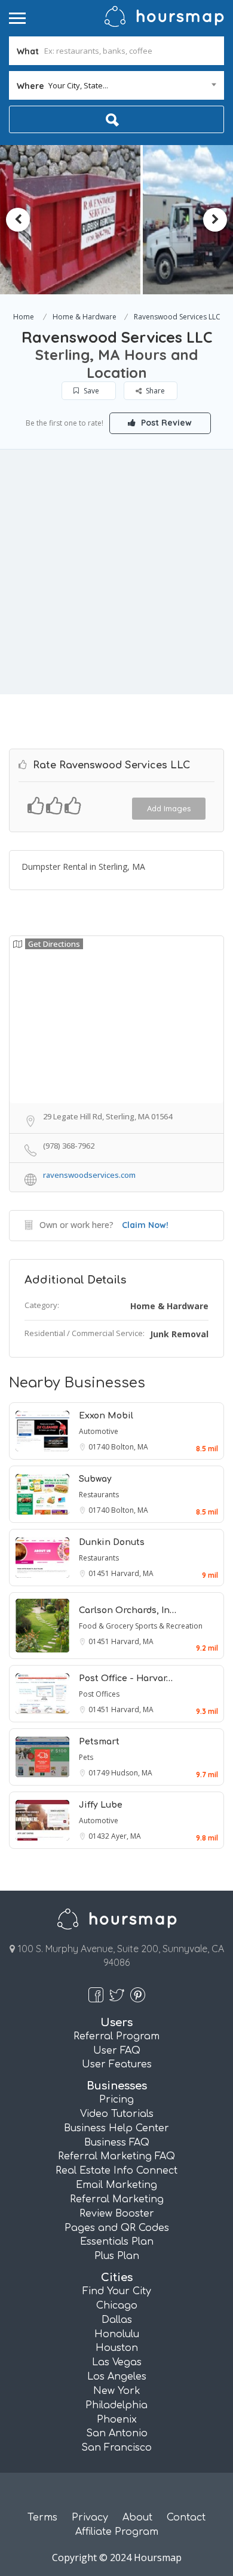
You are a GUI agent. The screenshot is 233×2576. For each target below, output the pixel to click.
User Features (117, 2064)
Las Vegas (117, 2362)
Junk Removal (179, 1334)
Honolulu (117, 2334)
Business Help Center (116, 2128)
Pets (86, 1757)
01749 (100, 1773)
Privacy (90, 2517)
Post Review (165, 423)
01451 (100, 1573)
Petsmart (99, 1742)
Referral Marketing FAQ (116, 2156)
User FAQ (117, 2051)
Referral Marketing (117, 2199)
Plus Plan (117, 2256)
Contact (186, 2517)
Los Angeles (117, 2377)
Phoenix (117, 2420)
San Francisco (116, 2448)
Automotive (99, 1431)
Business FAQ (117, 2143)
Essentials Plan (117, 2242)
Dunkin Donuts (112, 1542)
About (137, 2517)
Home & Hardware (85, 317)
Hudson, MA (132, 1773)
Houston (117, 2348)
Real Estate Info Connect (116, 2171)
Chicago (117, 2306)
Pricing (116, 2100)
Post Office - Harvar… (126, 1678)
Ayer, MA (126, 1836)
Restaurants (99, 1495)
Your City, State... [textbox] (78, 85)
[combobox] (116, 85)
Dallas (117, 2320)
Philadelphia (116, 2405)
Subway (95, 1479)
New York (117, 2391)
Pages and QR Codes (117, 2228)
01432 (100, 1836)
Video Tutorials (117, 2114)
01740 (100, 1447)
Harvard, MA (132, 1573)
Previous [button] (18, 220)
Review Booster (117, 2214)
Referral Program (116, 2036)
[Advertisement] (116, 572)
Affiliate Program (117, 2532)
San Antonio (117, 2433)
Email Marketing (116, 2185)
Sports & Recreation (169, 1626)
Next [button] (215, 220)
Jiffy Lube (101, 1805)
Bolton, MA (130, 1447)
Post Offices (99, 1694)
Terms (42, 2517)
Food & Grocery (107, 1626)
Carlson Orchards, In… (128, 1610)
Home (24, 317)
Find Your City (117, 2291)
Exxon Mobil (106, 1416)
